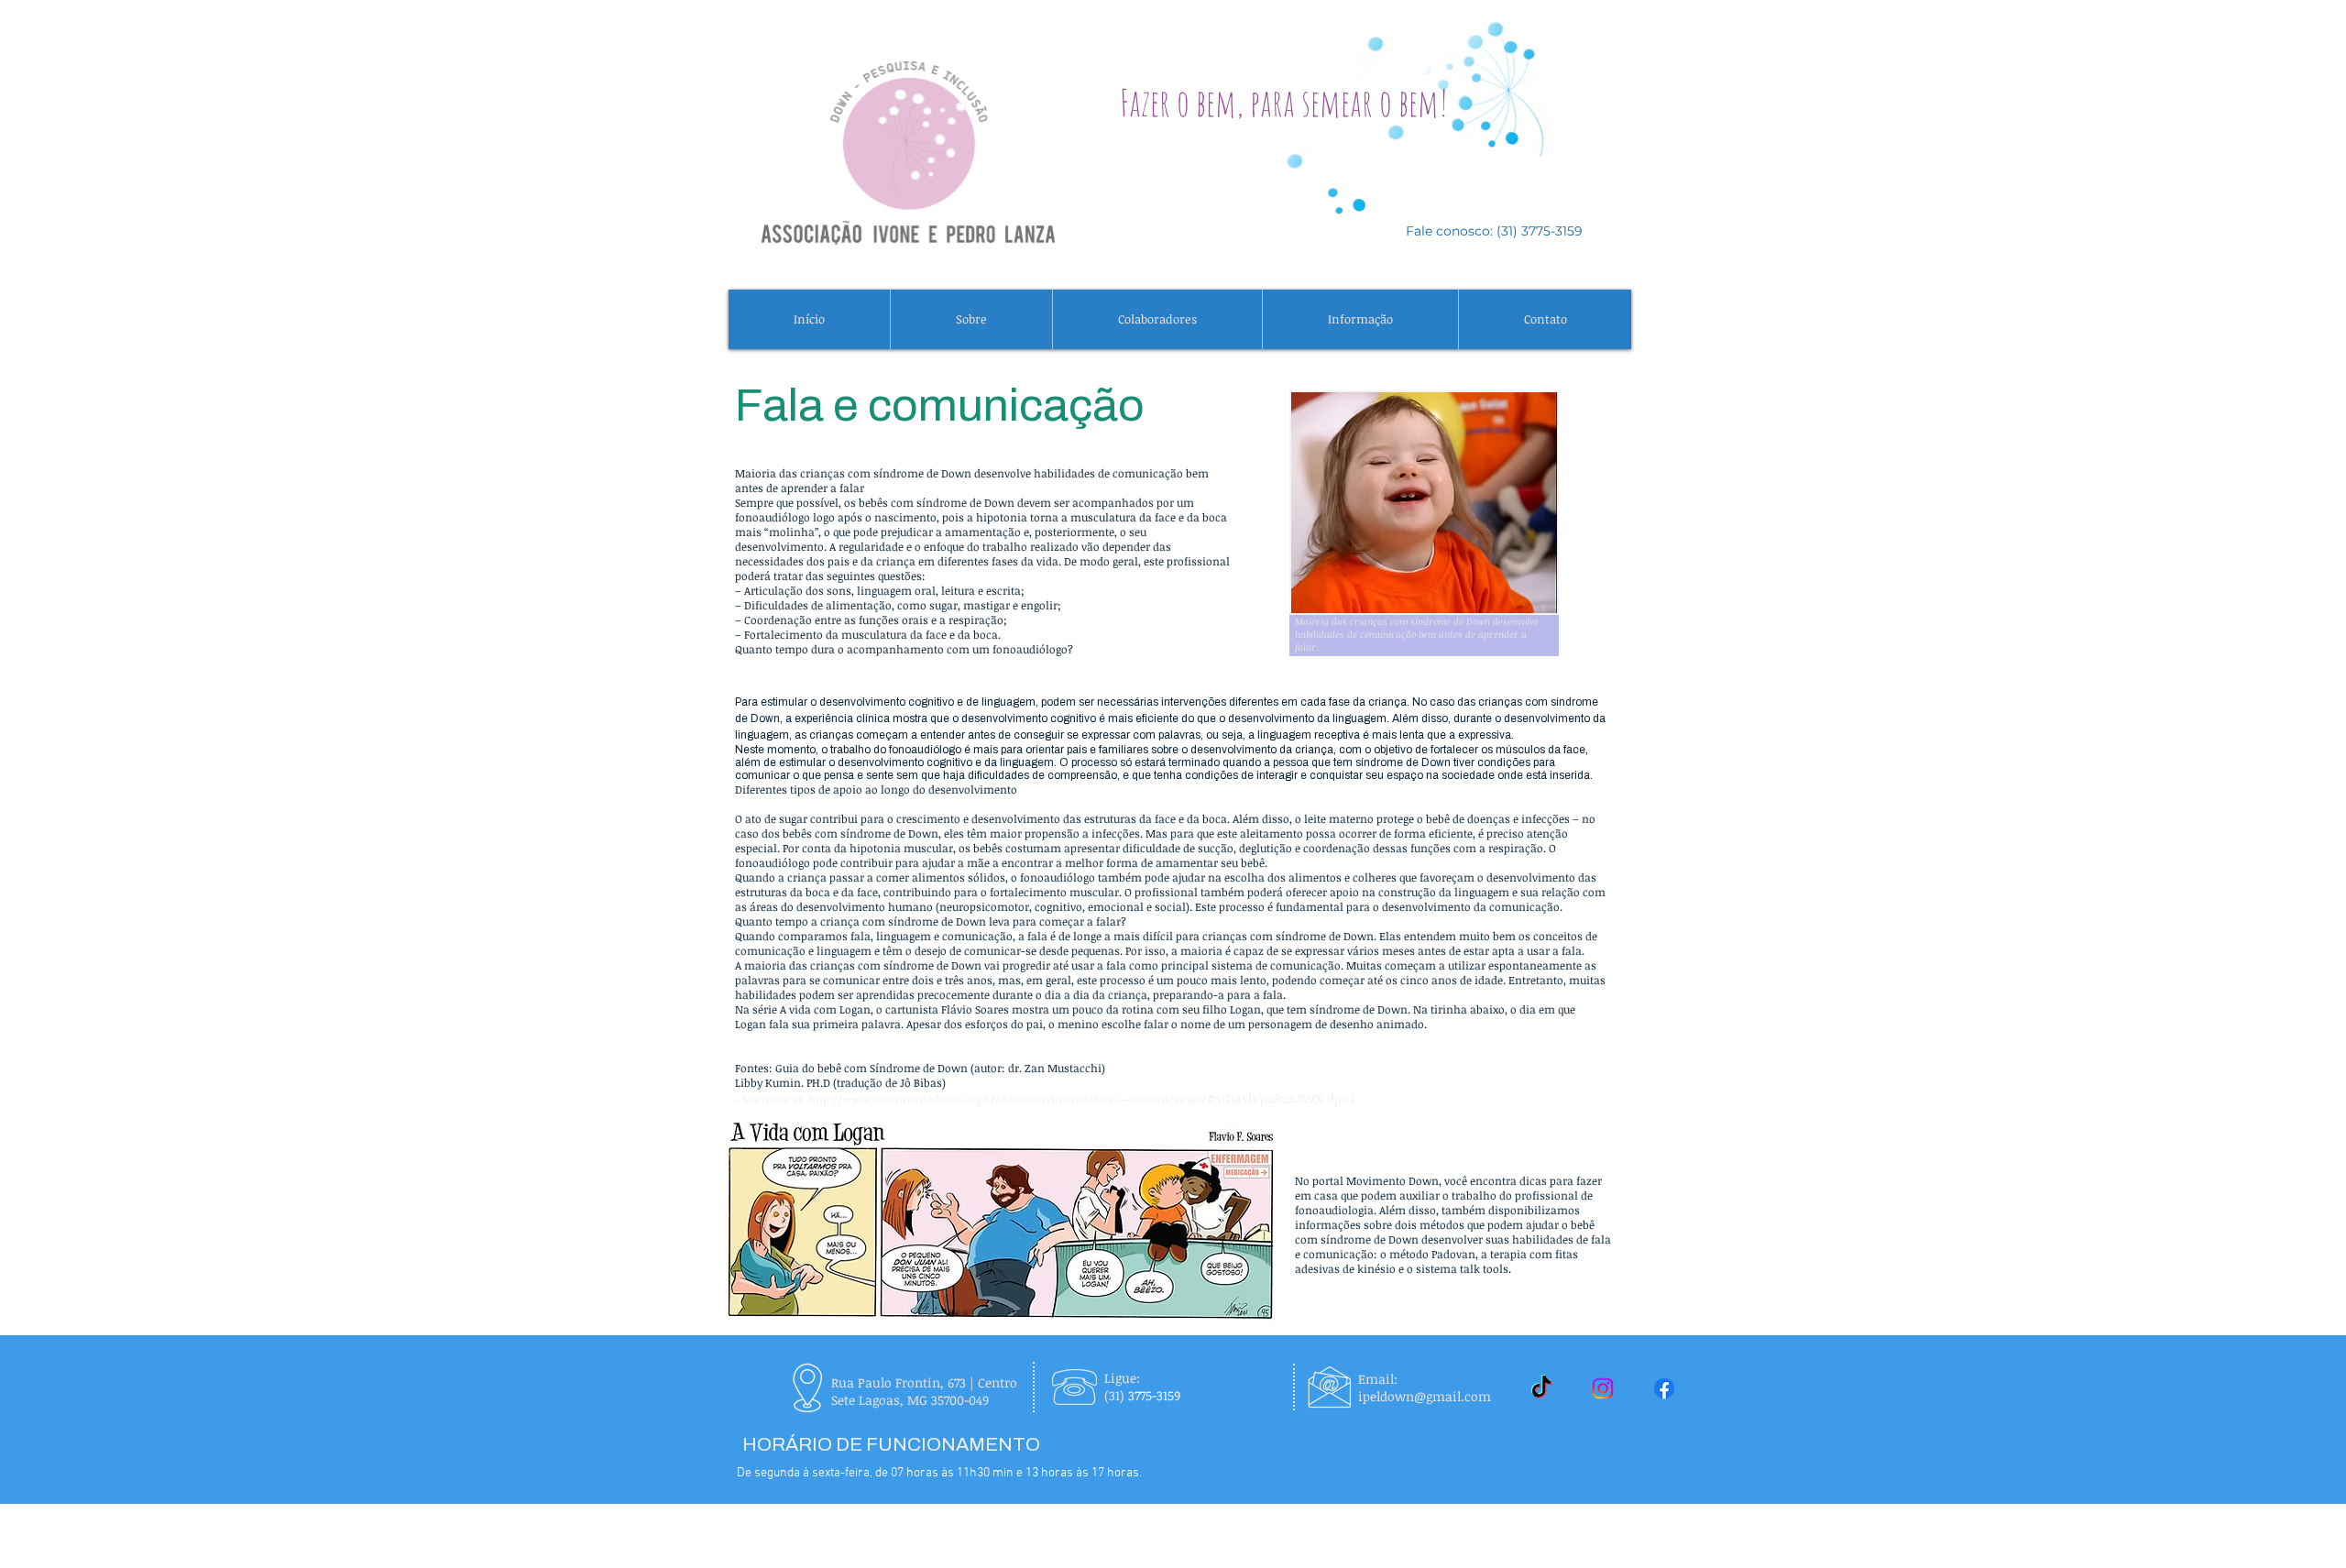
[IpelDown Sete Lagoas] (1664, 1388)
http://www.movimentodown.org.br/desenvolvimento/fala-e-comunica (994, 1099)
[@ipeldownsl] (1541, 1388)
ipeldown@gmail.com (1425, 1396)
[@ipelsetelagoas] (1603, 1388)
